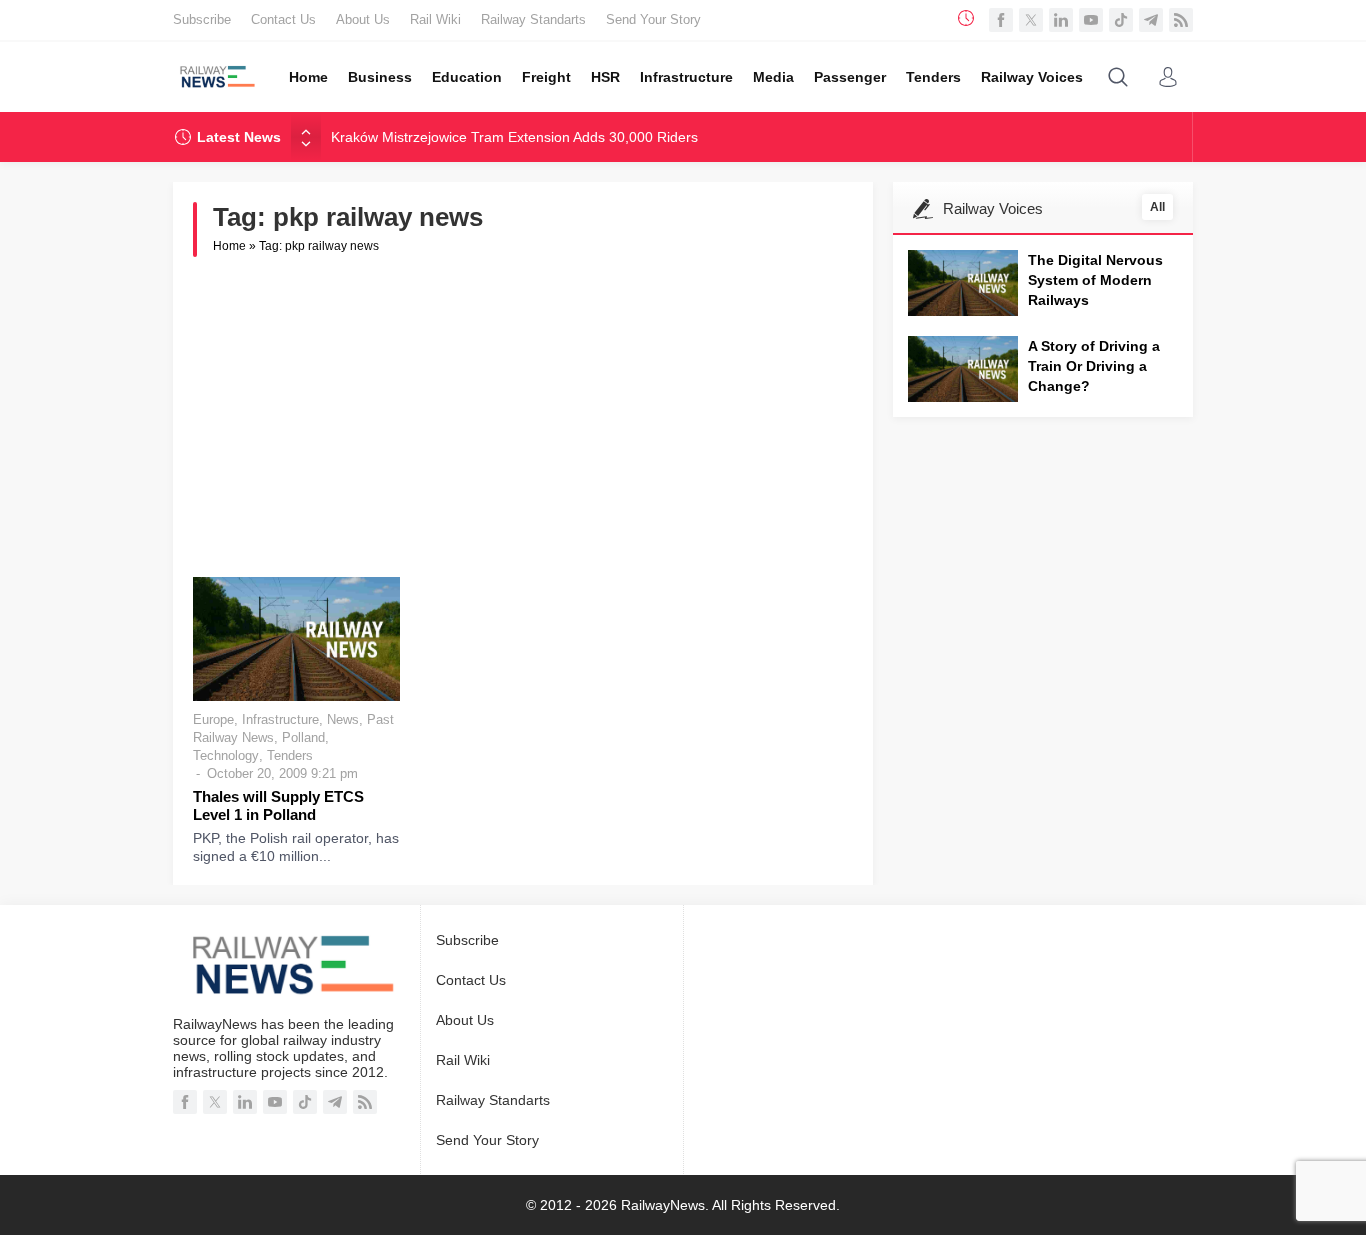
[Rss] (1181, 20)
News (343, 719)
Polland (303, 737)
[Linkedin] (1061, 20)
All (1157, 207)
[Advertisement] (523, 417)
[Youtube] (1091, 20)
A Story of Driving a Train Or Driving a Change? (1094, 366)
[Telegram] (1151, 20)
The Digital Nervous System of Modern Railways (1095, 280)
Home (229, 246)
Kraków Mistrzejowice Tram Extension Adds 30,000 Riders (514, 137)
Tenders (290, 755)
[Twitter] (1031, 20)
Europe (213, 719)
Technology (226, 755)
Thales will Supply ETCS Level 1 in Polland (278, 805)
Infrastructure (280, 719)
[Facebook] (1001, 20)
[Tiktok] (1121, 20)
